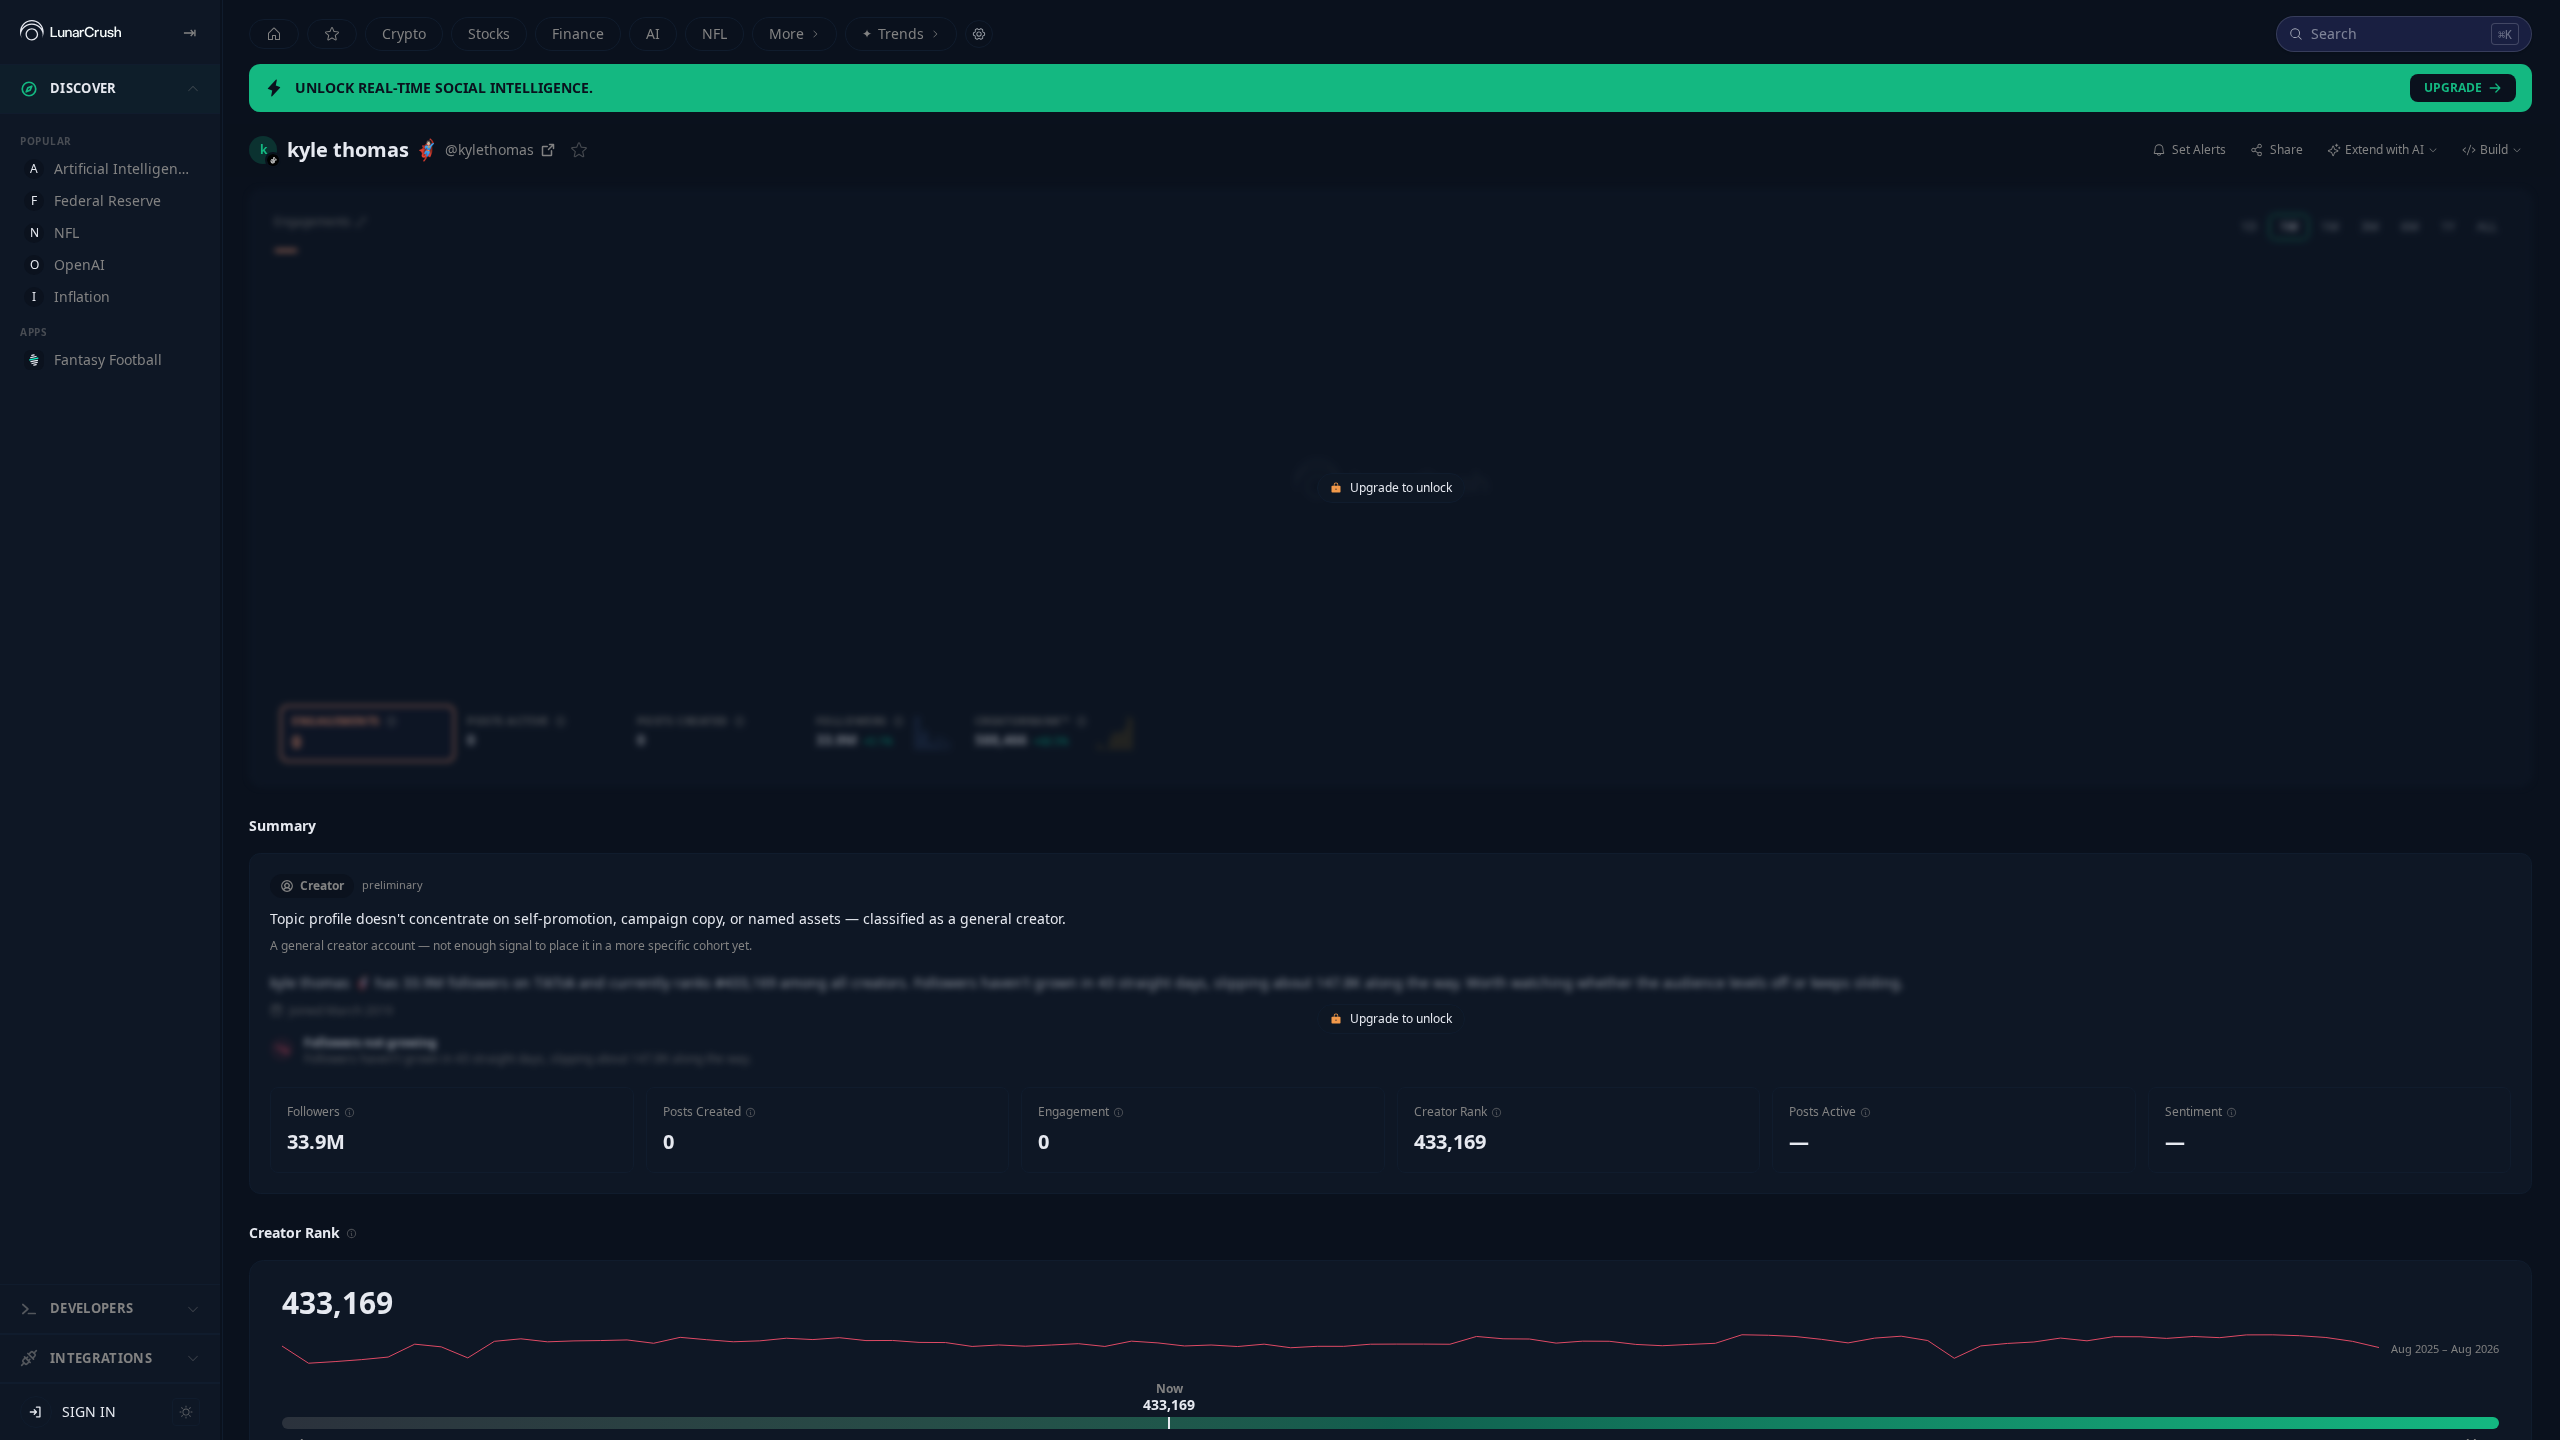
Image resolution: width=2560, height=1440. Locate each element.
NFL (714, 33)
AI (653, 33)
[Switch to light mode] (186, 1412)
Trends (893, 33)
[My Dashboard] (332, 34)
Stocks (489, 33)
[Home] (274, 34)
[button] (349, 1112)
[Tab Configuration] (979, 34)
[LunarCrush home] (70, 32)
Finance (578, 33)
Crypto (404, 33)
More (786, 33)
